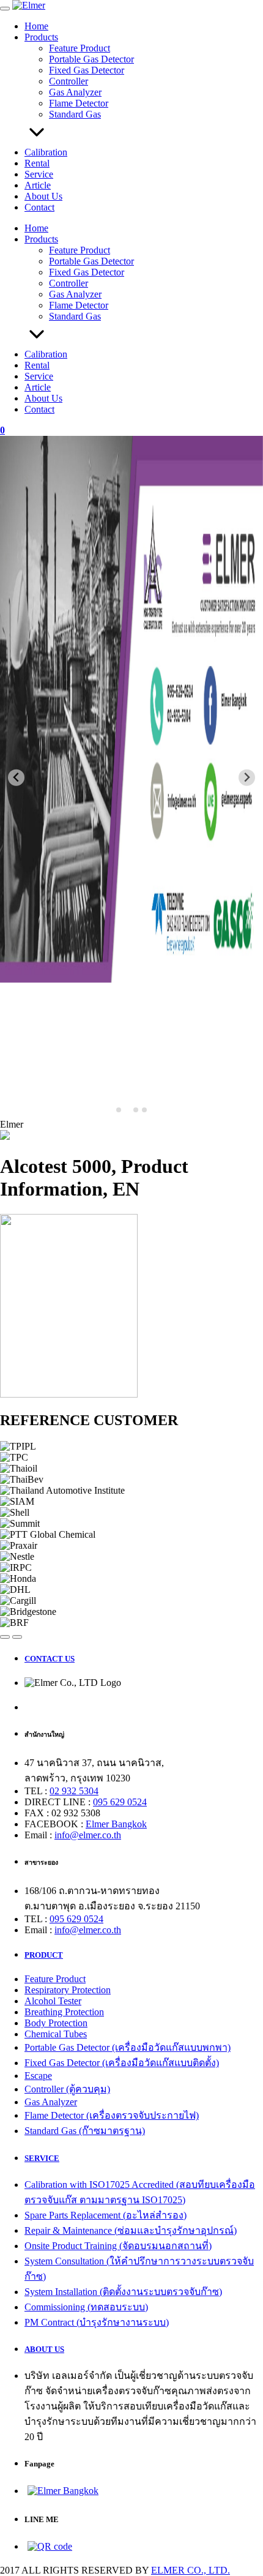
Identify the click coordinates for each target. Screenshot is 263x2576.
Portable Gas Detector (91, 59)
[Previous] (5, 1637)
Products (41, 37)
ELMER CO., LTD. (191, 2570)
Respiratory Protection (68, 1990)
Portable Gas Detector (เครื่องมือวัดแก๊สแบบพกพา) (128, 2047)
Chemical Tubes (56, 2034)
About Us (43, 196)
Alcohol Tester (53, 2001)
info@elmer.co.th (88, 1835)
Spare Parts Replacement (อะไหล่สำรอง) (106, 2215)
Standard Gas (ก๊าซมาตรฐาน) (85, 2131)
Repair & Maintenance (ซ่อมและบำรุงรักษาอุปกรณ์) (131, 2230)
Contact (39, 207)
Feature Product (80, 48)
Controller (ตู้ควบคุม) (67, 2089)
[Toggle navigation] (5, 9)
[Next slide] (247, 778)
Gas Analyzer (75, 92)
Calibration (46, 152)
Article (38, 185)
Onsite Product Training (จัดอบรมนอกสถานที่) (118, 2246)
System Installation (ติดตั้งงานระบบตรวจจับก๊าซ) (123, 2292)
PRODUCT (44, 1955)
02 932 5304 (74, 1791)
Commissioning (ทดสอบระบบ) (86, 2307)
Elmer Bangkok (116, 1824)
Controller (69, 81)
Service (39, 174)
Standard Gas (75, 114)
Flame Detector (79, 103)
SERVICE (42, 2158)
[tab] (119, 1110)
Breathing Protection (64, 2012)
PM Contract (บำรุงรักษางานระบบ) (97, 2322)
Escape (38, 2076)
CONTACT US (50, 1659)
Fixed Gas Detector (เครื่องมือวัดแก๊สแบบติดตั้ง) (122, 2063)
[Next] (17, 1637)
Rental (37, 163)
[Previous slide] (16, 778)
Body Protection (56, 2023)
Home (36, 26)
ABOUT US (44, 2349)
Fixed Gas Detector (87, 70)
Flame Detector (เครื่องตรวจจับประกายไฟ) (112, 2115)
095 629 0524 (120, 1802)
